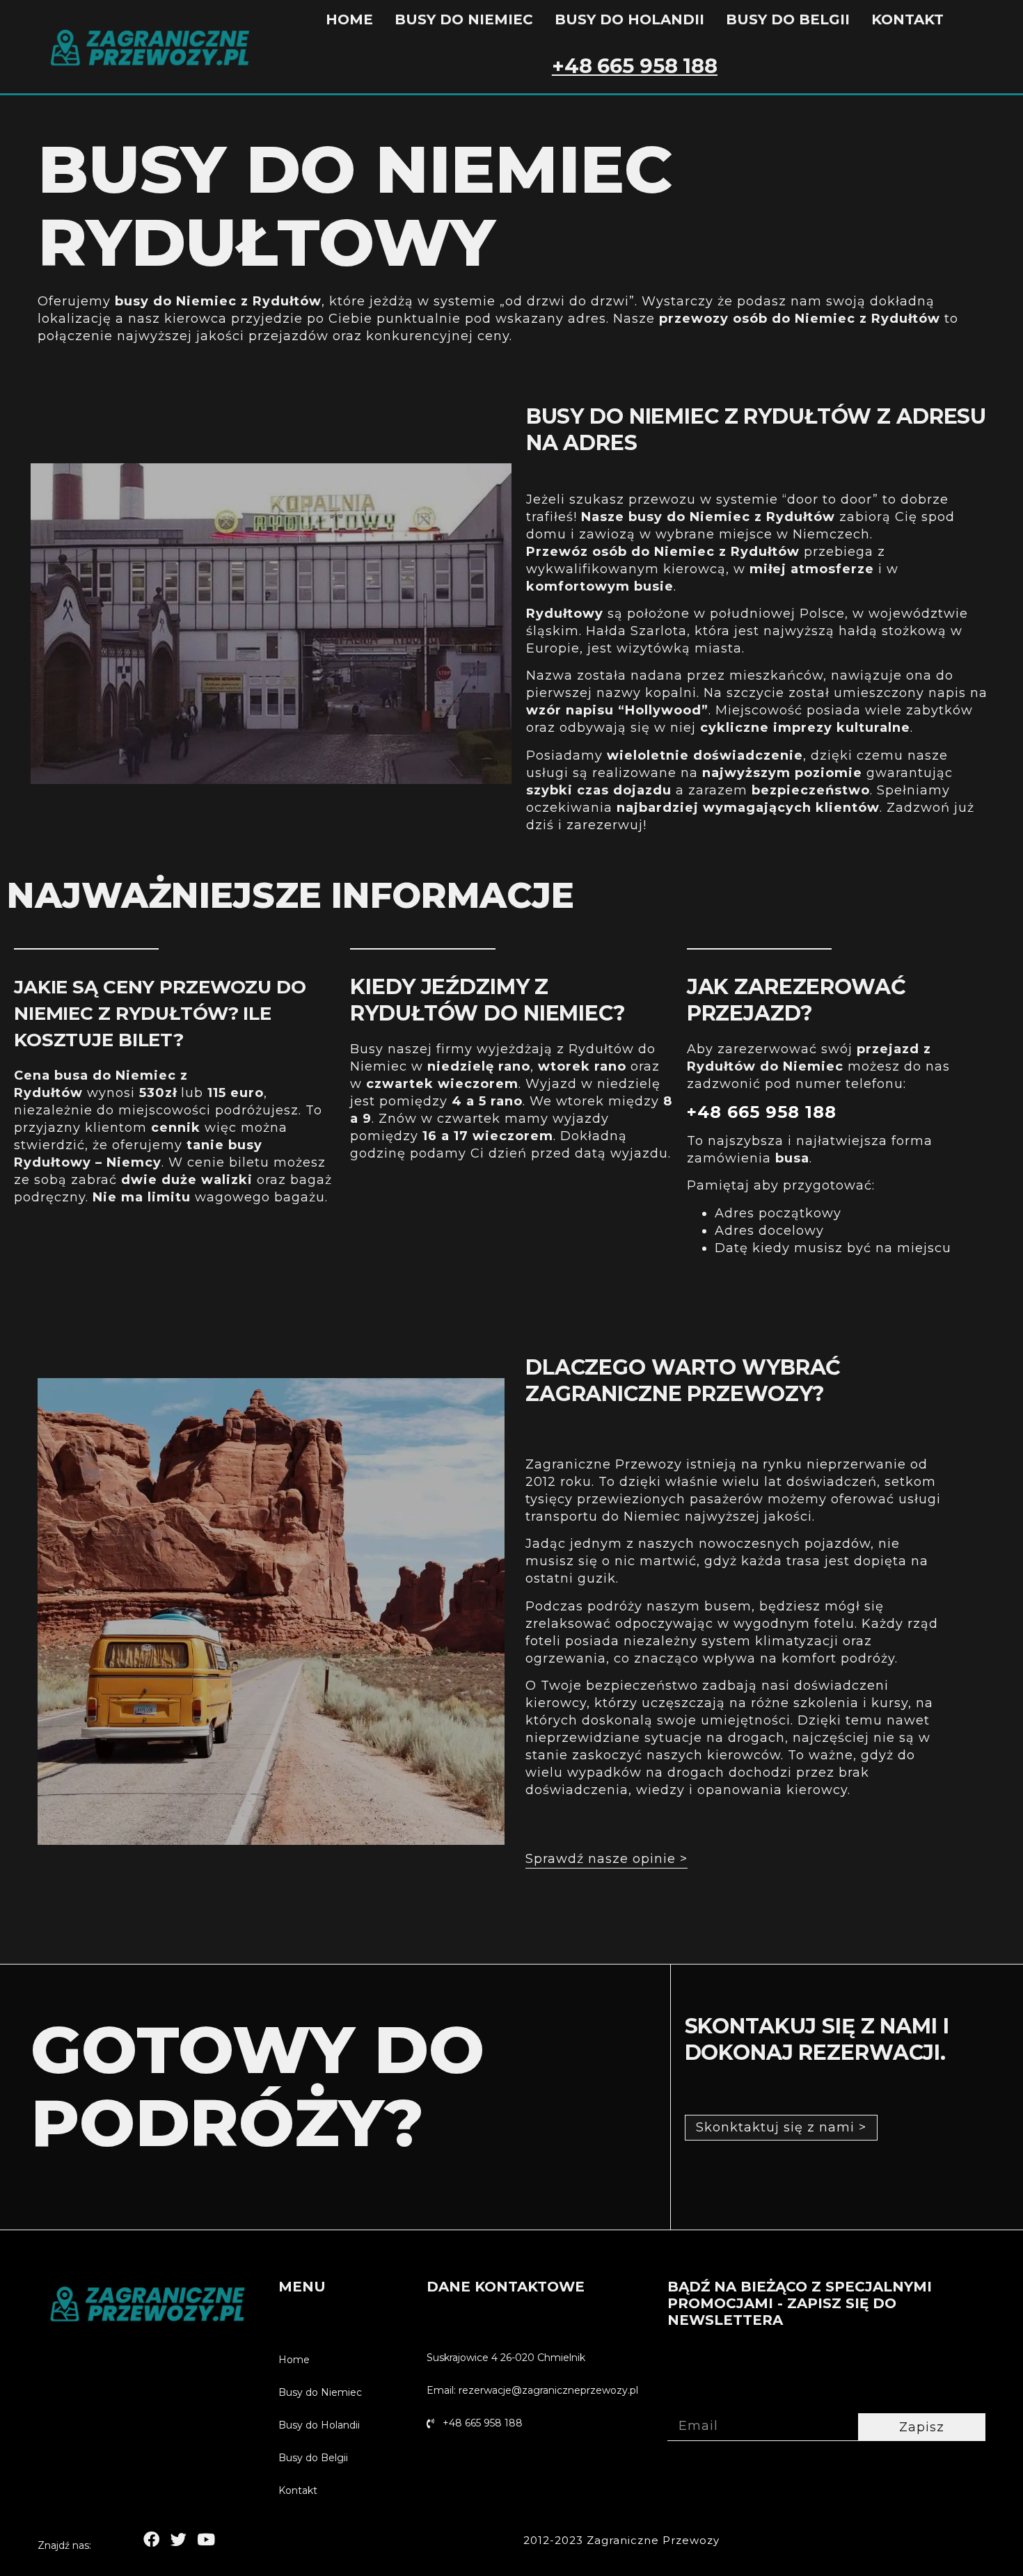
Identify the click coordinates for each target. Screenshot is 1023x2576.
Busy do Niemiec (464, 19)
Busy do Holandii (629, 19)
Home (349, 19)
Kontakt (907, 19)
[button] (606, 1859)
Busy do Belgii (788, 19)
